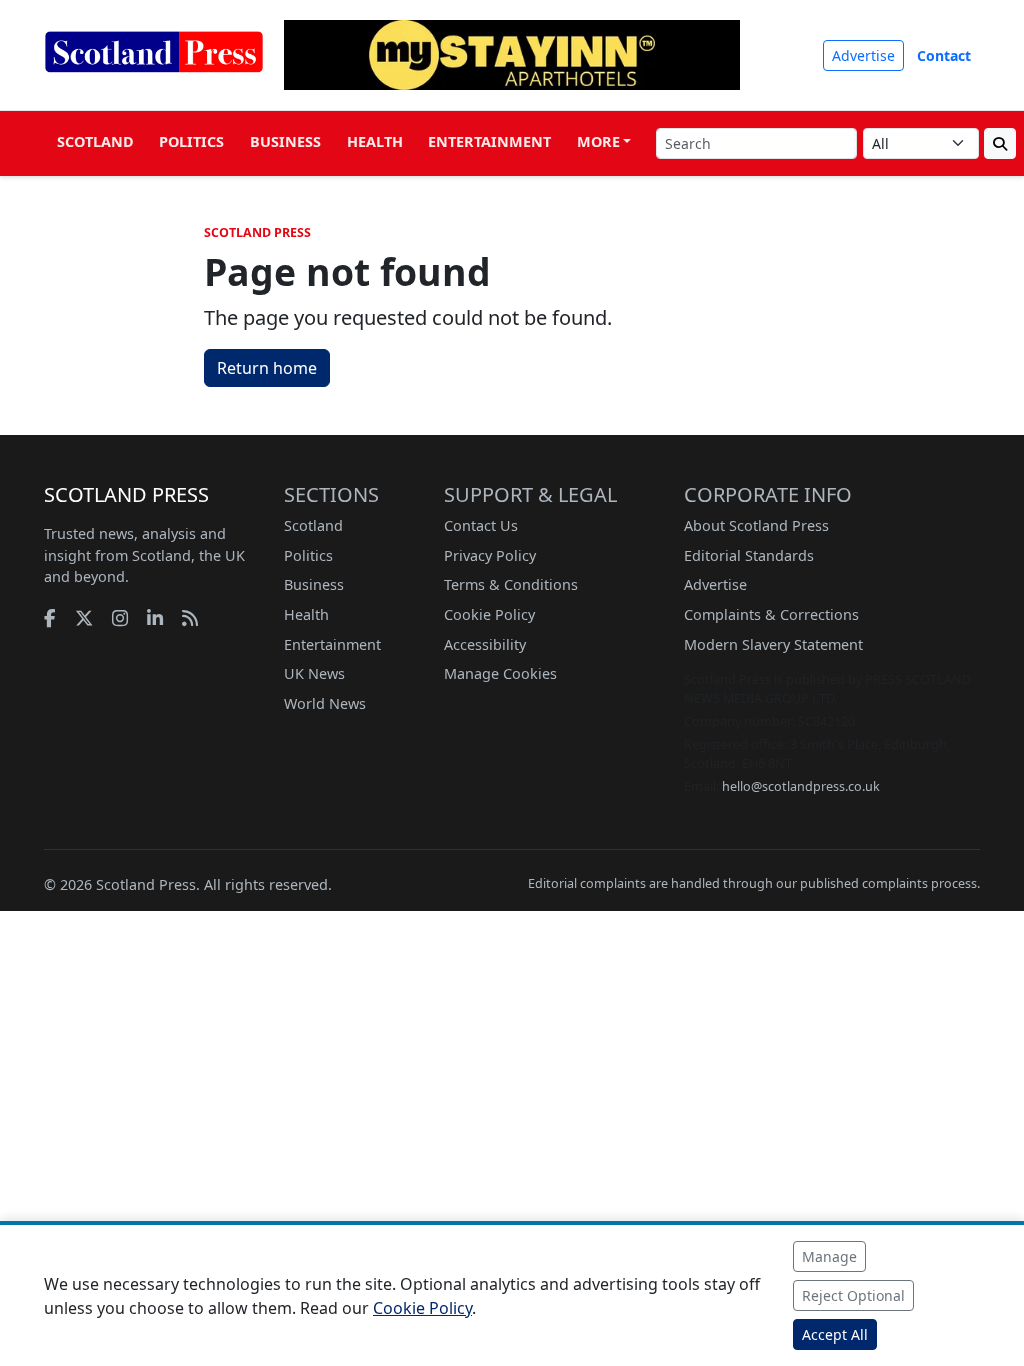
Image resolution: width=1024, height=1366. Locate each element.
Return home (267, 368)
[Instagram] (120, 617)
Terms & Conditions (511, 584)
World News (325, 703)
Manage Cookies (500, 673)
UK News (314, 673)
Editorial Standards (749, 555)
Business (285, 141)
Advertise (863, 55)
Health (375, 141)
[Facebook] (50, 617)
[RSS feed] (190, 617)
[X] (84, 617)
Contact (944, 55)
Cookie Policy (489, 614)
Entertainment (489, 141)
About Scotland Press (756, 525)
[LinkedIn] (155, 617)
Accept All (835, 1334)
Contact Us (481, 525)
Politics (191, 141)
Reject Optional (853, 1295)
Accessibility (485, 644)
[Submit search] (1000, 143)
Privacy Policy (490, 555)
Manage (829, 1256)
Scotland (95, 141)
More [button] (598, 141)
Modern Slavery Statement (773, 644)
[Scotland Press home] (154, 68)
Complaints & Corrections (771, 614)
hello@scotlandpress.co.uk (801, 786)
